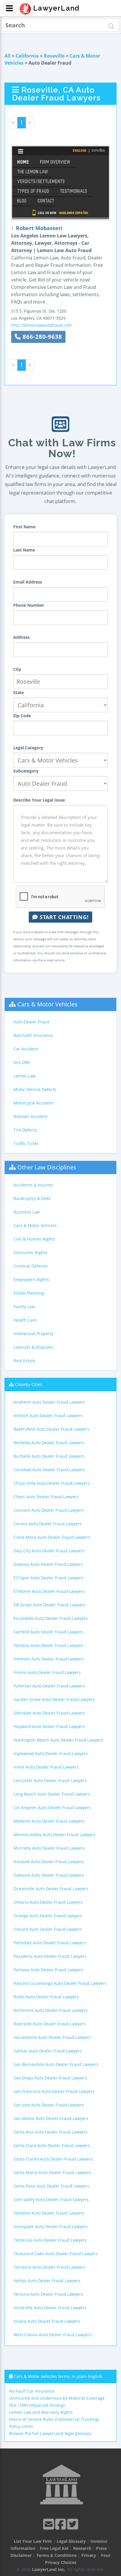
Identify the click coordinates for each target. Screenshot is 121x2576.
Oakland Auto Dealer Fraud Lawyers (49, 1875)
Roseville (54, 56)
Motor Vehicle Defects (35, 1089)
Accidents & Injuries (33, 1185)
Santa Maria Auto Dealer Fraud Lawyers (52, 2172)
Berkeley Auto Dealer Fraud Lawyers (49, 1443)
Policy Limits (21, 2426)
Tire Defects (25, 1130)
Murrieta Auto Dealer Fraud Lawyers (49, 1848)
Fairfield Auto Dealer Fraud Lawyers (48, 1632)
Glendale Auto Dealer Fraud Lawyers (49, 1713)
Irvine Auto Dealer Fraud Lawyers (46, 1767)
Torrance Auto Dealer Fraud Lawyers (49, 2267)
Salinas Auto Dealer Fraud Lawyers (48, 2051)
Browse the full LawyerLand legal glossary (50, 2433)
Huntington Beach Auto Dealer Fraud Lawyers (58, 1740)
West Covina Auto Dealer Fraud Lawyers (53, 2335)
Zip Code (22, 716)
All (7, 56)
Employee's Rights (31, 1279)
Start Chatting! (63, 917)
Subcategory (26, 771)
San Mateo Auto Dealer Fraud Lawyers (51, 2118)
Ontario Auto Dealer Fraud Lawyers (48, 1902)
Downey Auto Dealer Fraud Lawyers (48, 1564)
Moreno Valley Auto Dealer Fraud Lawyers (54, 1835)
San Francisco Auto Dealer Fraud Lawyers (54, 2091)
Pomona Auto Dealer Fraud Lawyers (48, 1970)
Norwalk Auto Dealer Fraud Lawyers (49, 1862)
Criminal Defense (31, 1266)
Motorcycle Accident (33, 1103)
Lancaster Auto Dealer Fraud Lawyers (50, 1780)
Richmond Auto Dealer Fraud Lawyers (51, 2010)
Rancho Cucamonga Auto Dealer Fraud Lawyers (60, 1983)
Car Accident (26, 1049)
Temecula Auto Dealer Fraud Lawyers (50, 2240)
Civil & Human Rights (34, 1239)
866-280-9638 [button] (41, 337)
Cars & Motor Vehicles (47, 1004)
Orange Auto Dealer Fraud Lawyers (48, 1916)
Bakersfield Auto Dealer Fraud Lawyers (51, 1429)
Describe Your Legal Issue (39, 800)
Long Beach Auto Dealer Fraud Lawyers (52, 1794)
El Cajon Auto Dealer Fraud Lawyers (48, 1578)
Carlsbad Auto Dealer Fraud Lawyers (49, 1470)
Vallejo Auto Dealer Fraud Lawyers (47, 2281)
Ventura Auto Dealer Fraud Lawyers (48, 2294)
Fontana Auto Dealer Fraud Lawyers (48, 1645)
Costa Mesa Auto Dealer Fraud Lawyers (52, 1537)
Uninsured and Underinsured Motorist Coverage (57, 2398)
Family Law (24, 1307)
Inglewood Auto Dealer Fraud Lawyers (51, 1753)
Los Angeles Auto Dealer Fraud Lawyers (52, 1807)
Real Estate (24, 1361)
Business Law (27, 1212)
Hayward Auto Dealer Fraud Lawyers (49, 1726)
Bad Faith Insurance (33, 1035)
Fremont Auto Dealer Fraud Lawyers (49, 1659)
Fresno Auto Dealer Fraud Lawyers (47, 1672)
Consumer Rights (30, 1252)
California (27, 56)
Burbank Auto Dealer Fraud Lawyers (49, 1456)
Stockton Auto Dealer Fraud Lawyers (49, 2213)
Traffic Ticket (26, 1143)
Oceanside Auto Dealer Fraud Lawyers (51, 1889)
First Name (24, 527)
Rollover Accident (31, 1116)
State (19, 692)
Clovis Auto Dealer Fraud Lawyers (46, 1497)
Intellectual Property (33, 1334)
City (17, 669)
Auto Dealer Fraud (31, 1022)
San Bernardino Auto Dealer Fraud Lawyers (56, 2064)
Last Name (24, 550)
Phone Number (29, 605)
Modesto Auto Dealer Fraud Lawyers (49, 1821)
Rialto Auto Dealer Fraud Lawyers (46, 1997)
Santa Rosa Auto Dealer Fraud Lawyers (51, 2186)
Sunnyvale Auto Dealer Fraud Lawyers (51, 2226)
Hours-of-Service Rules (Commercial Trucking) (54, 2419)
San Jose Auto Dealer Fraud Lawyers (49, 2105)
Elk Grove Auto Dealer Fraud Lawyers (50, 1605)
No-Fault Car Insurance (32, 2391)
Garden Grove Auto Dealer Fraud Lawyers (54, 1699)
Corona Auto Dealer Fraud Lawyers (48, 1524)
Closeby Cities (29, 1384)
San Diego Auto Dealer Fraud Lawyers (50, 2078)
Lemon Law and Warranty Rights (41, 2412)
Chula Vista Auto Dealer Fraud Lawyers (52, 1483)
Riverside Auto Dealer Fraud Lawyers (50, 2024)
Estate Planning (29, 1293)
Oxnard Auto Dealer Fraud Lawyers (48, 1929)
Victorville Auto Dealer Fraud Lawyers (50, 2308)
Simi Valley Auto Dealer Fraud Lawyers (51, 2199)
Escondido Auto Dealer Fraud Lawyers (51, 1618)
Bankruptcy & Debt (32, 1198)
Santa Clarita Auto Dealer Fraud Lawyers (53, 2159)
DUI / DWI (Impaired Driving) (37, 2405)
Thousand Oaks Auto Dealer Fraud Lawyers (56, 2254)
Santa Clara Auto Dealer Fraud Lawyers (52, 2145)
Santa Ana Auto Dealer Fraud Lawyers (51, 2132)
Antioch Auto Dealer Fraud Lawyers (48, 1416)
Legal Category (28, 748)
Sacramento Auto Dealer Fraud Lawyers (52, 2037)
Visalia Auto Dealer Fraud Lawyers (47, 2321)
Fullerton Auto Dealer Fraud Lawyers (49, 1686)
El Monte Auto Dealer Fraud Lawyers (49, 1591)
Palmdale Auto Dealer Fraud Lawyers (50, 1943)
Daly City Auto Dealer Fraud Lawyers (49, 1551)
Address (21, 637)
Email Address (28, 582)
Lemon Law (25, 1076)
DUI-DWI (22, 1062)
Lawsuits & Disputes (33, 1347)
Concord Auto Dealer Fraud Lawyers (49, 1510)
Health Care (25, 1320)
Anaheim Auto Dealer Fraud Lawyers (49, 1402)
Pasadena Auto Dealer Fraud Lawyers (50, 1956)
